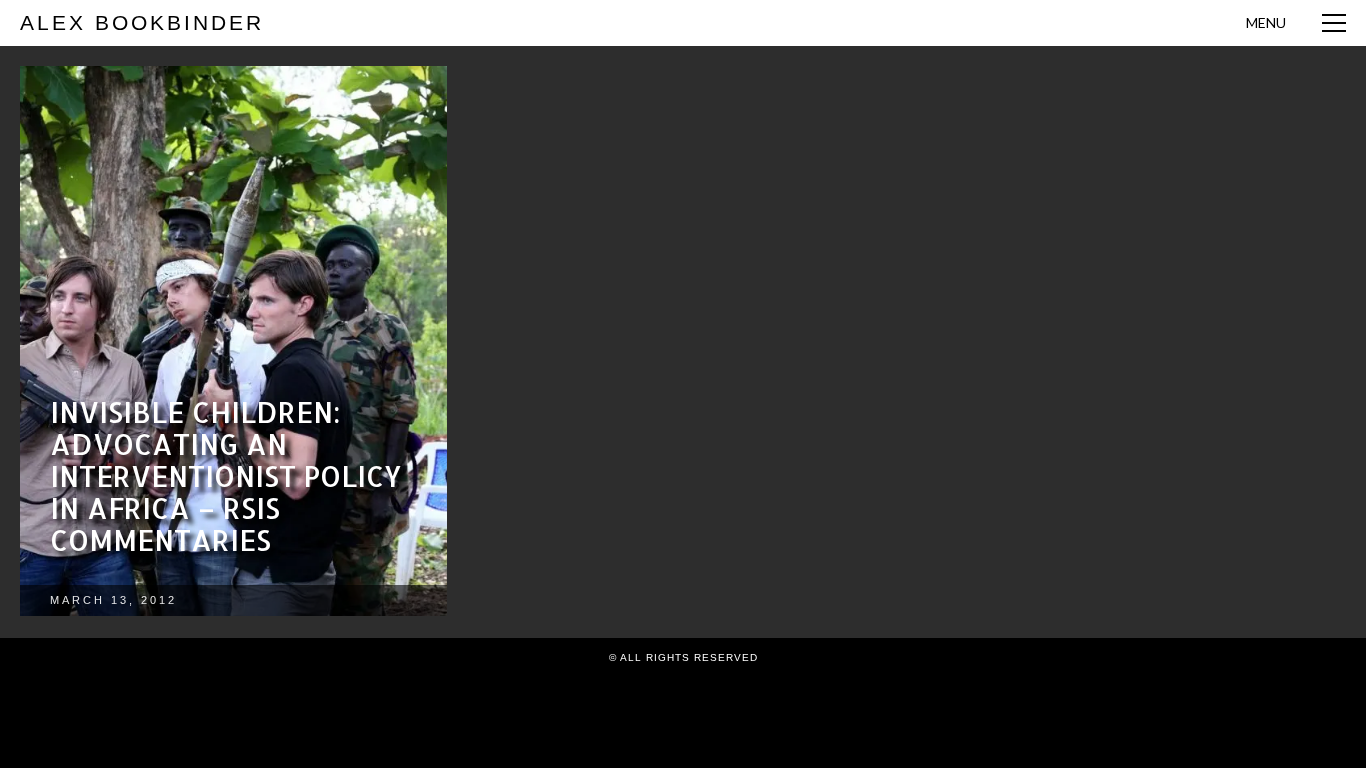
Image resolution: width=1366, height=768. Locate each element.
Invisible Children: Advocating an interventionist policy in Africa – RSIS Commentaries (226, 476)
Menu (1266, 22)
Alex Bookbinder (142, 22)
